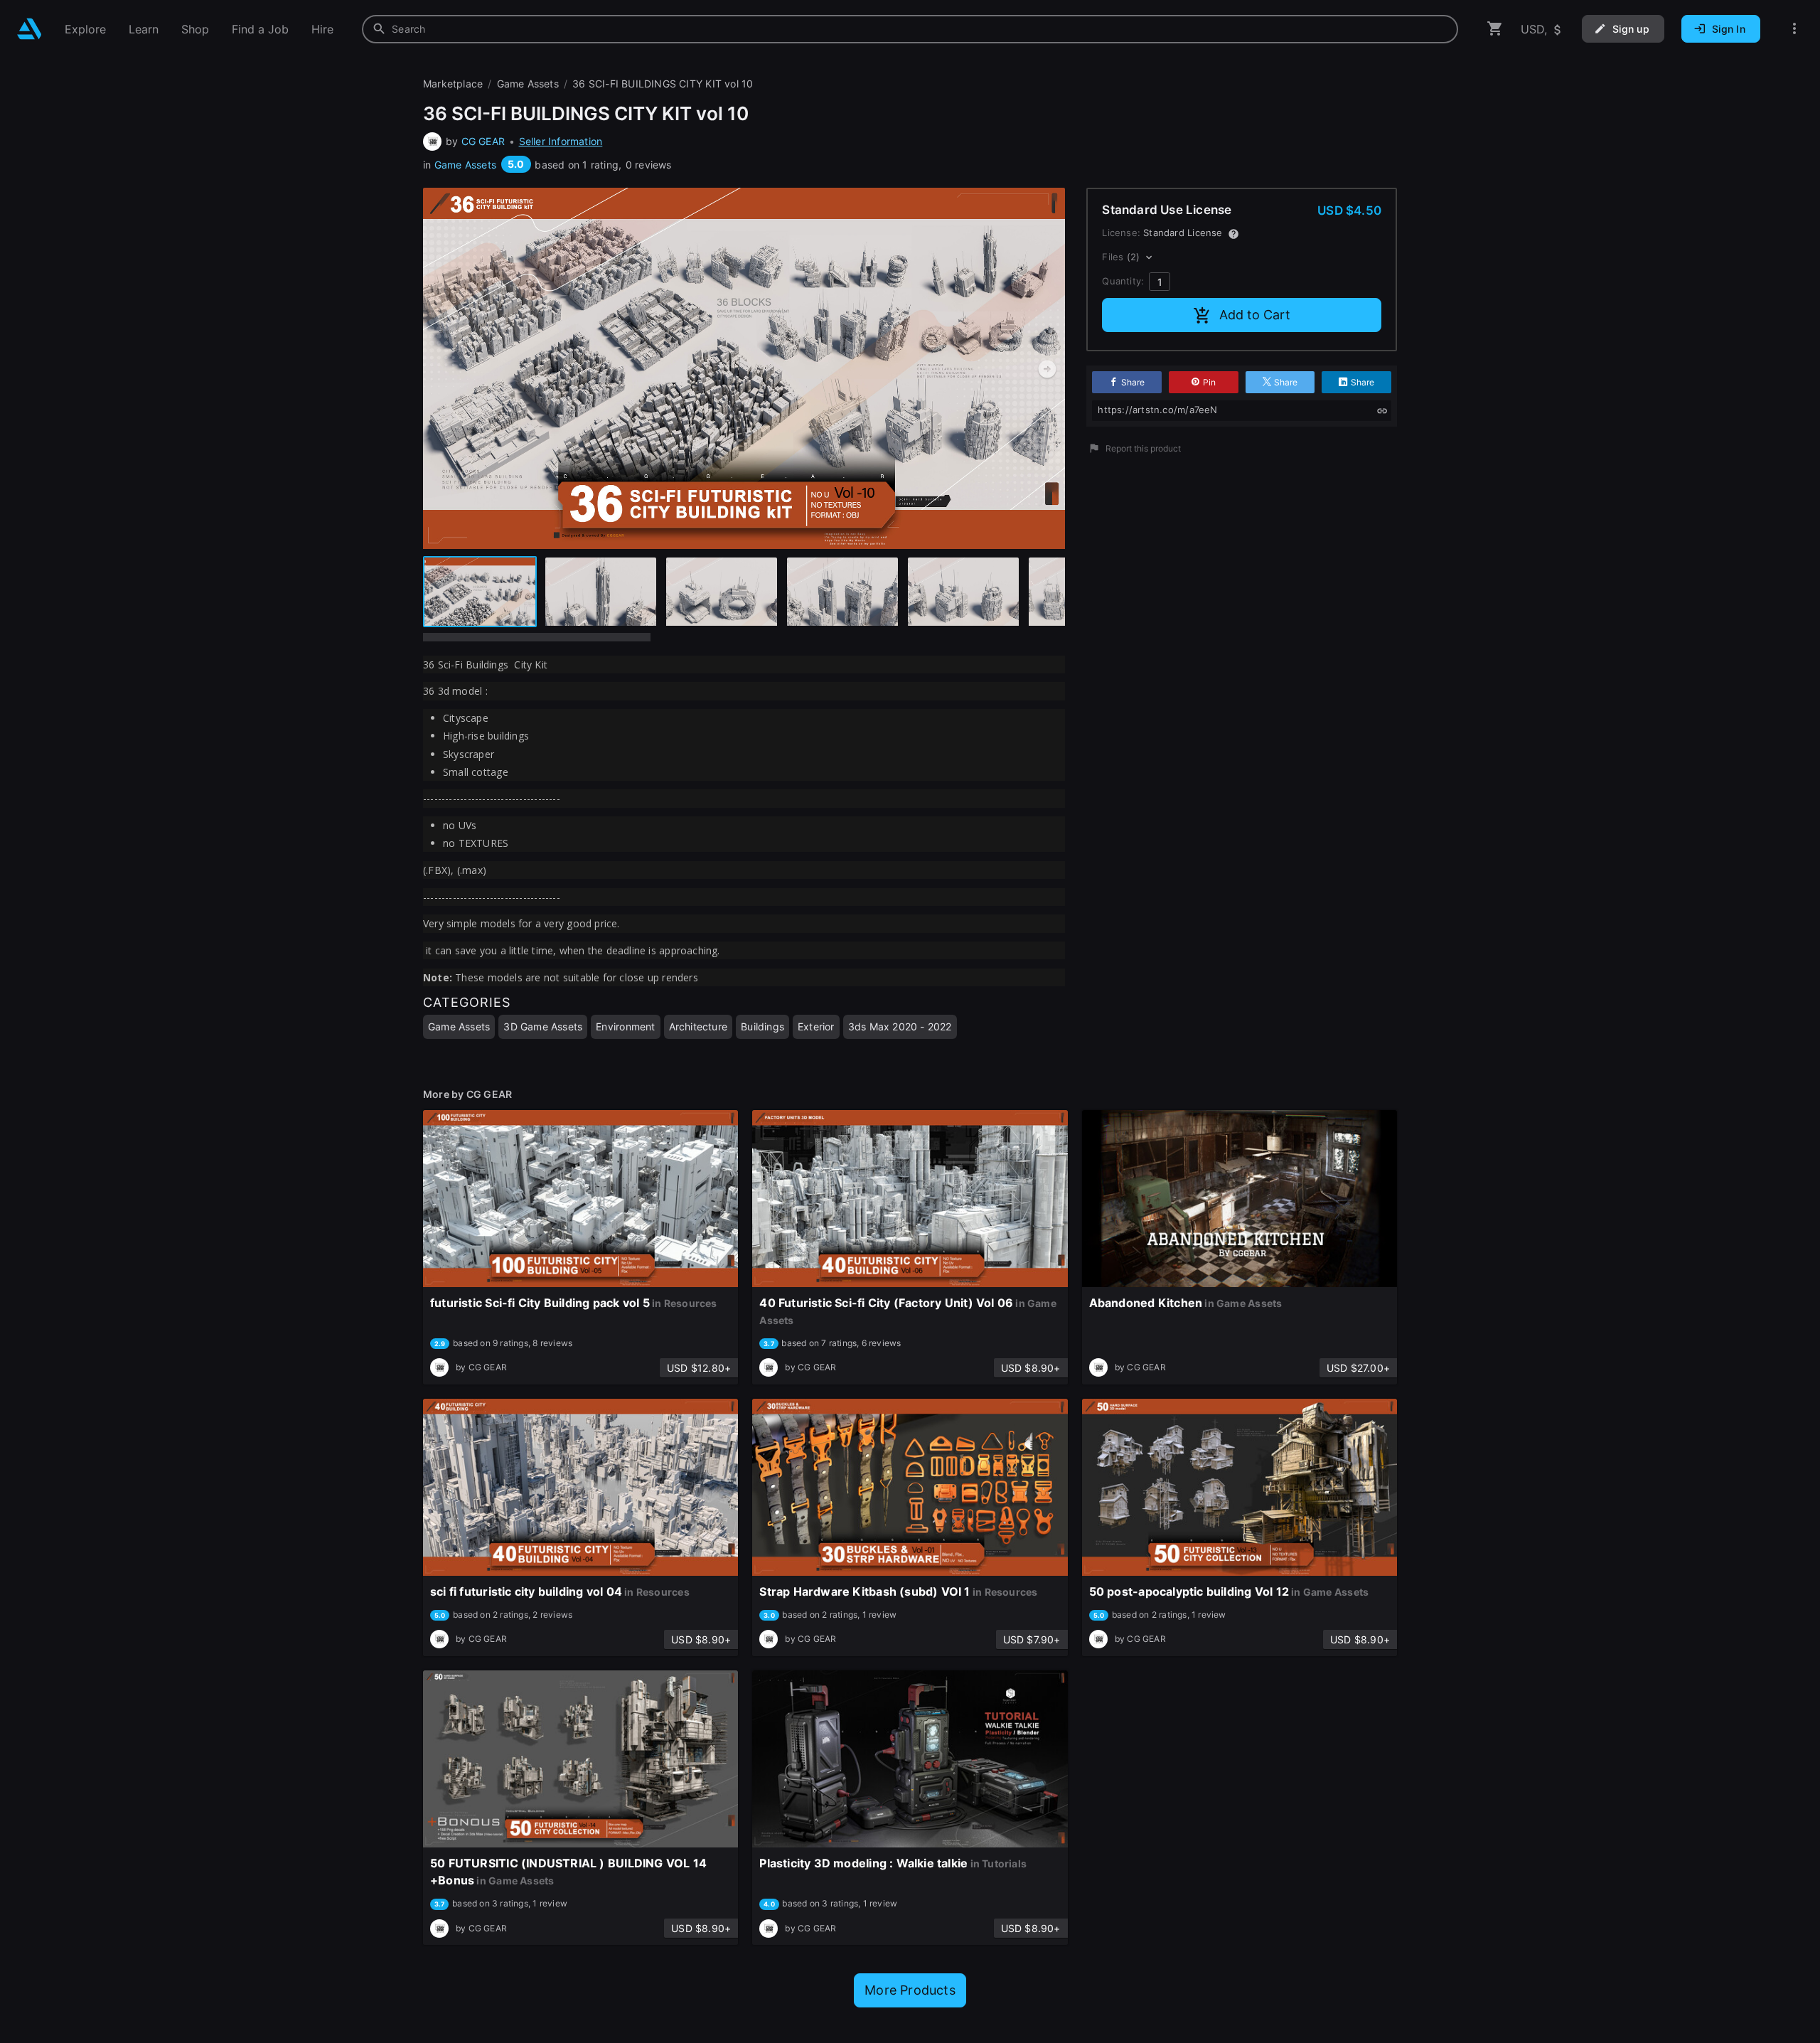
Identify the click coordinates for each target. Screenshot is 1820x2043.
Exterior (816, 1026)
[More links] (1794, 29)
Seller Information (561, 141)
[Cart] (1495, 29)
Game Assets (465, 165)
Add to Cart (1255, 315)
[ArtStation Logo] (30, 29)
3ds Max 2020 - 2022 (900, 1026)
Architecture (698, 1026)
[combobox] (910, 29)
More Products (910, 1990)
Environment (625, 1026)
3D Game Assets (543, 1026)
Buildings (762, 1026)
